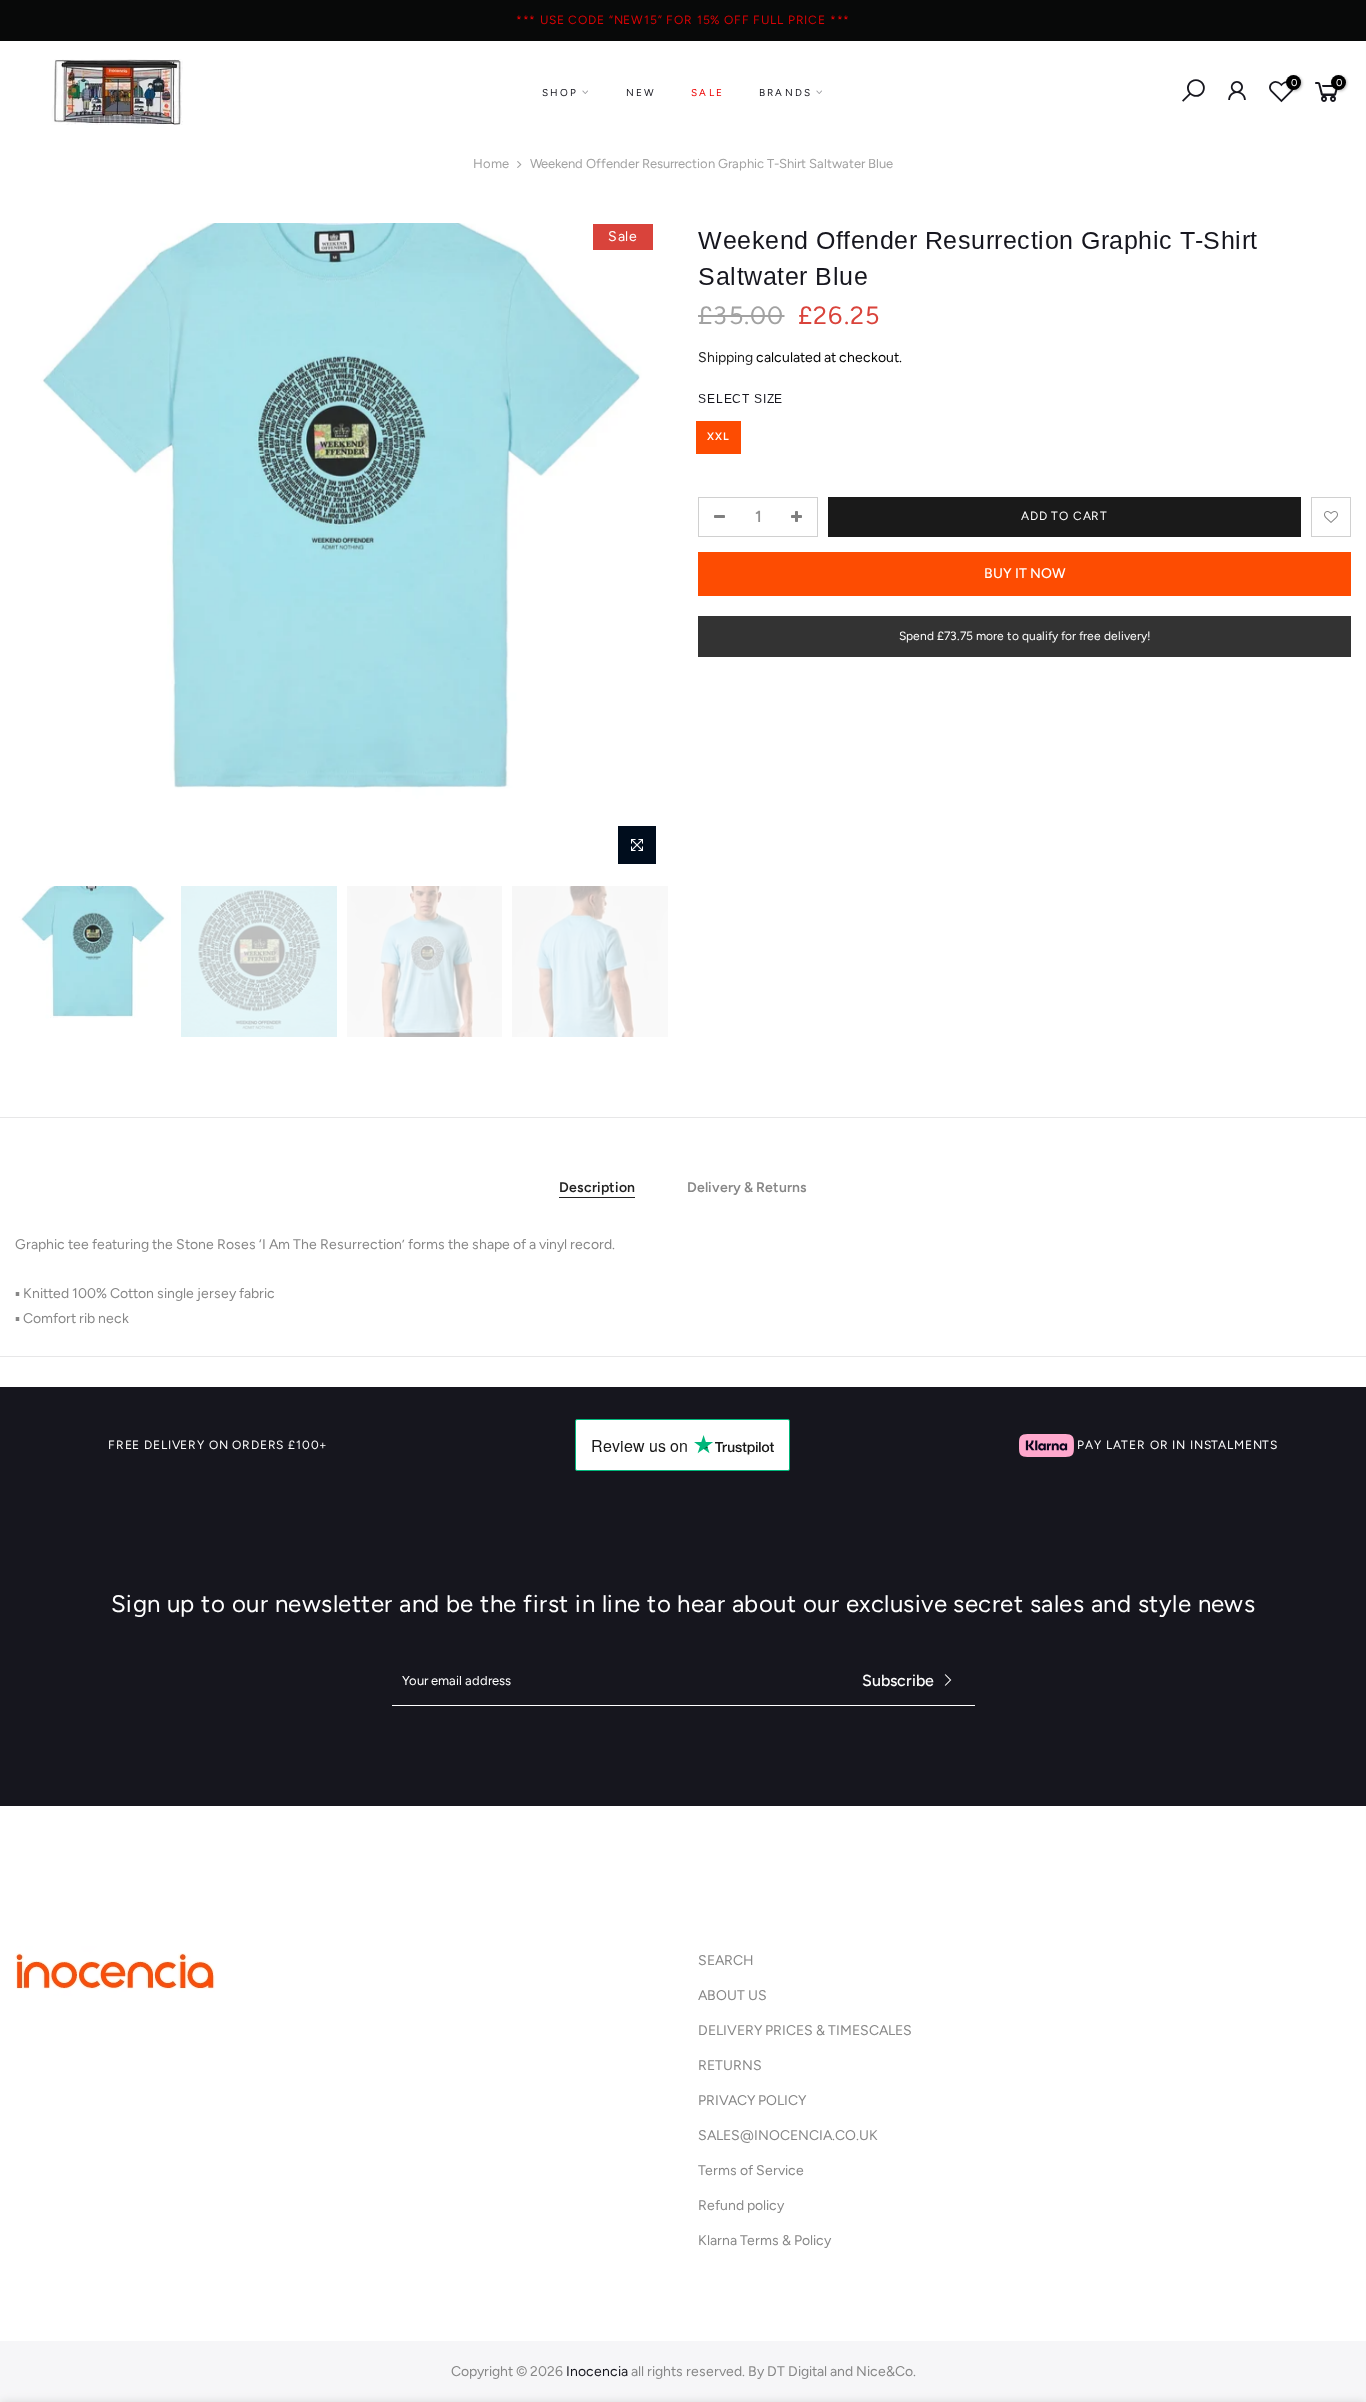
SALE (707, 92)
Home (491, 163)
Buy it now (1025, 573)
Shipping (725, 358)
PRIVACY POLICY (752, 2100)
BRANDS (785, 92)
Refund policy (741, 2205)
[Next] (633, 550)
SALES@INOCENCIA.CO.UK (788, 2135)
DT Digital (797, 2371)
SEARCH (726, 1960)
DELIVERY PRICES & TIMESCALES (805, 2030)
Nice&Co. (886, 2371)
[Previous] (50, 550)
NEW (641, 92)
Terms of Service (751, 2170)
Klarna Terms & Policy (764, 2240)
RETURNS (730, 2065)
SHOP (560, 92)
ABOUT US (732, 1995)
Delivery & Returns (747, 1187)
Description (597, 1187)
